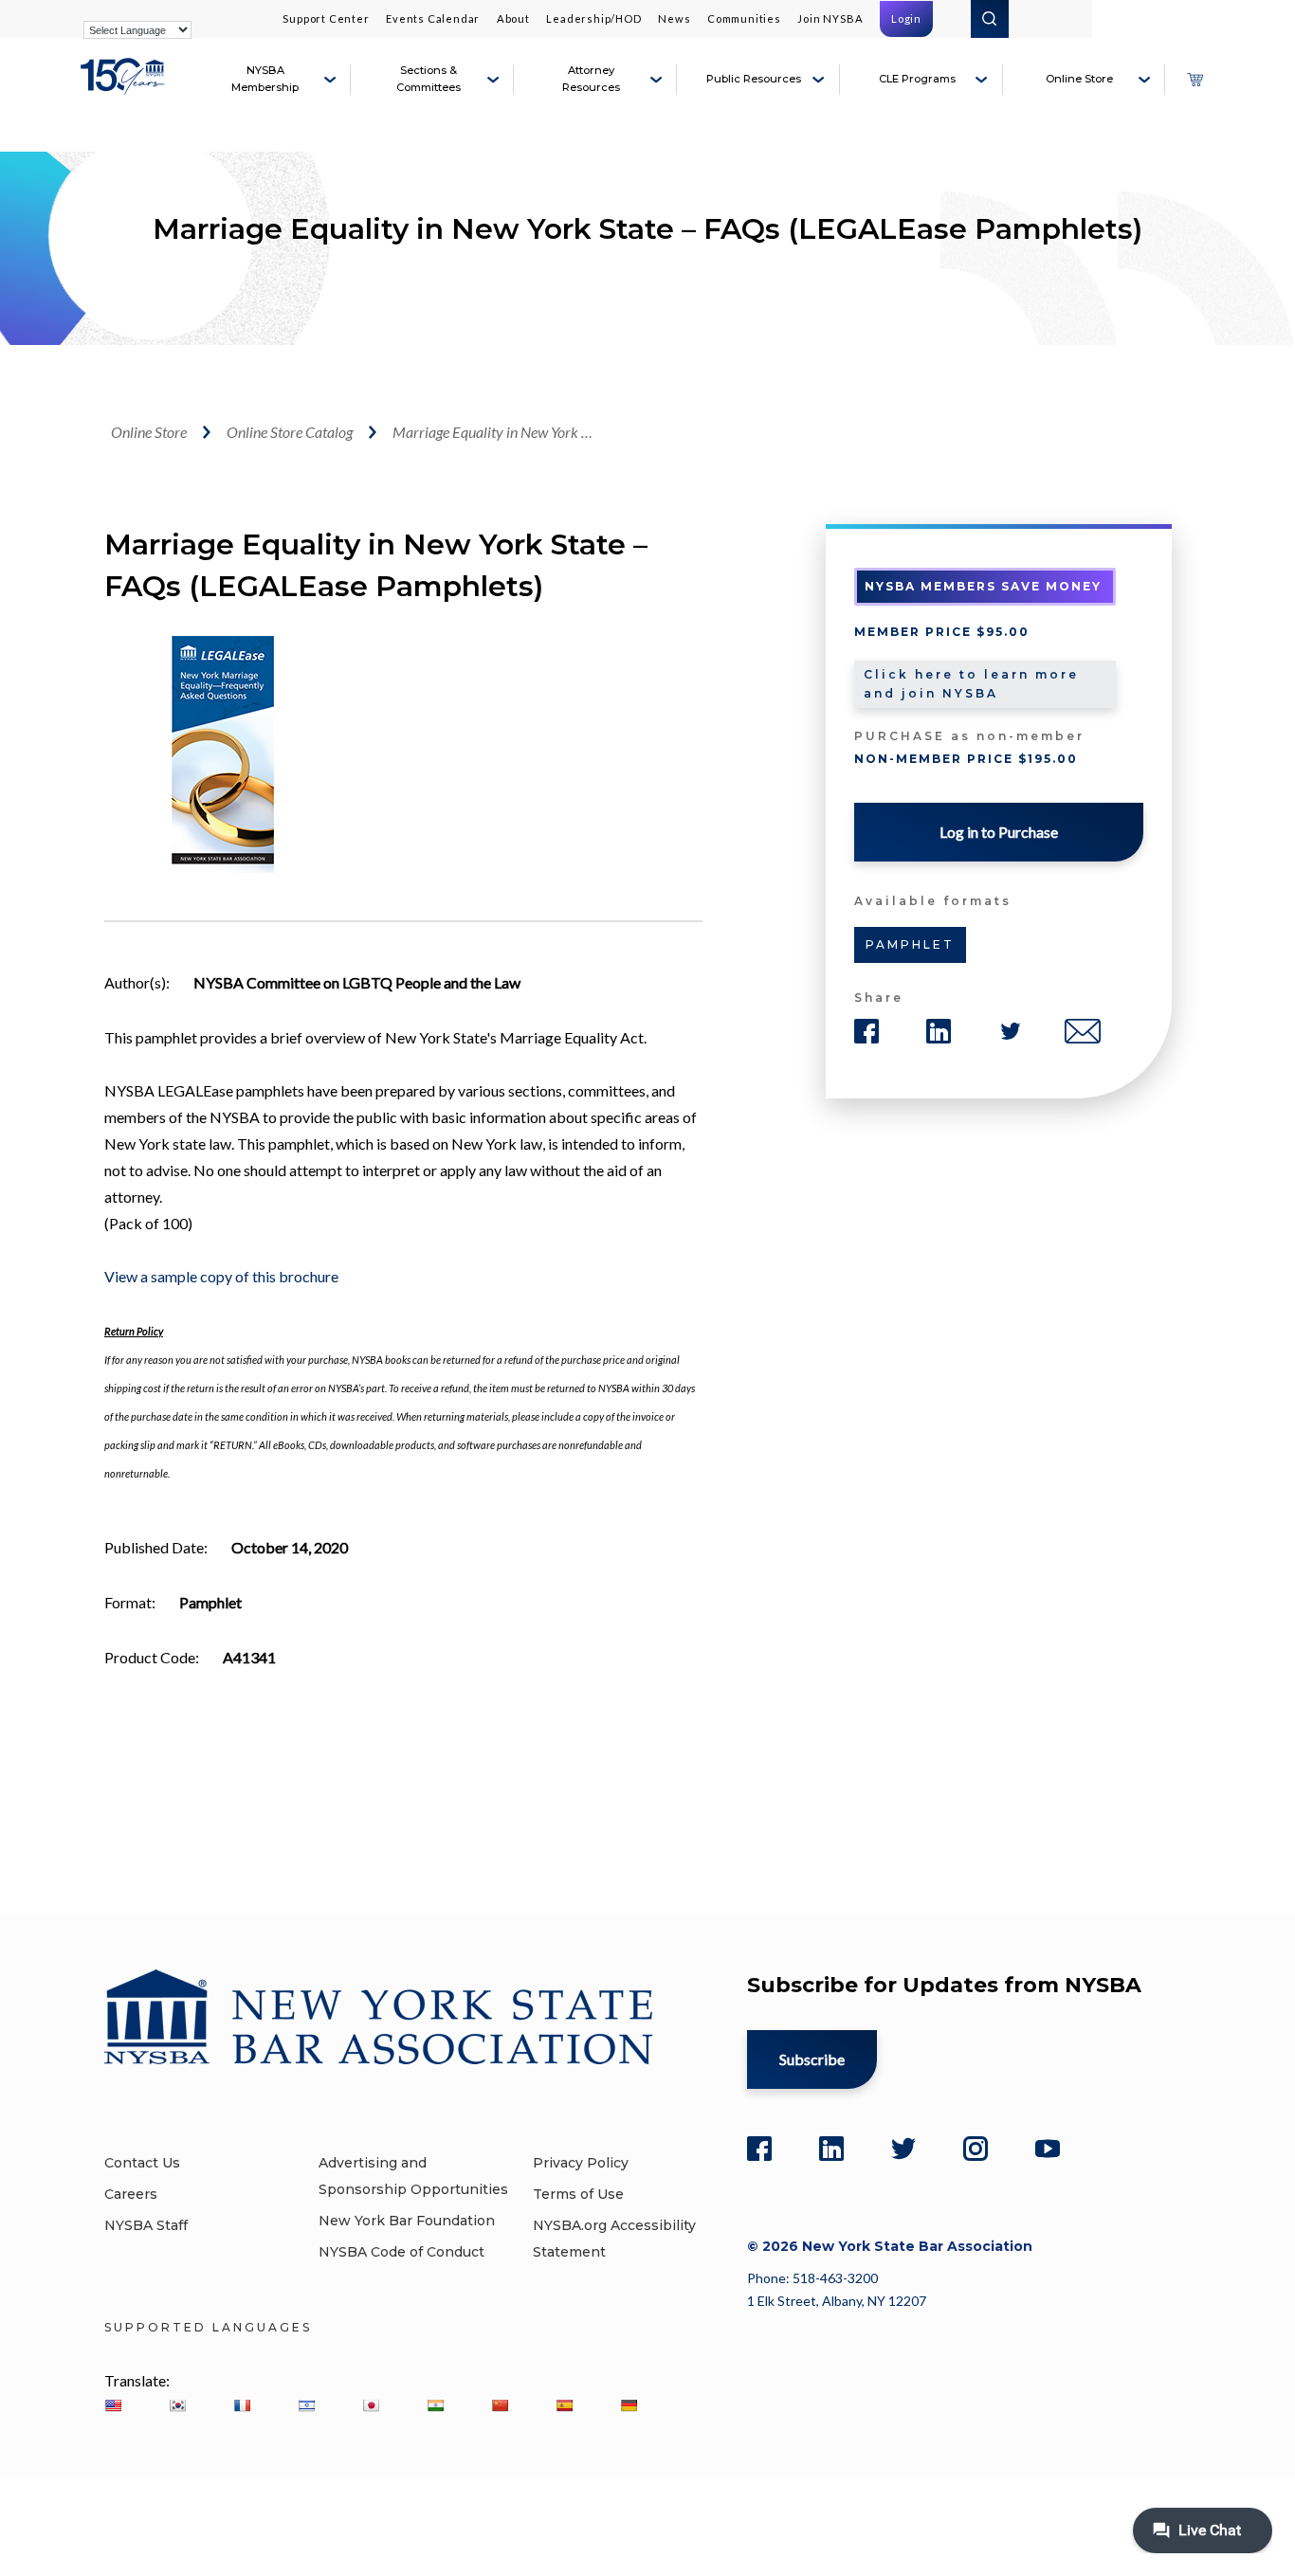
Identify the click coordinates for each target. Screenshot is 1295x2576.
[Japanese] (371, 2405)
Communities (744, 18)
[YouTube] (1048, 2149)
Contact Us (142, 2163)
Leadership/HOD (593, 18)
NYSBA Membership (265, 79)
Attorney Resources (591, 79)
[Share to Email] (1083, 1031)
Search (990, 19)
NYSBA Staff (146, 2225)
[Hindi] (435, 2405)
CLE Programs (917, 79)
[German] (629, 2405)
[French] (242, 2405)
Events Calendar (433, 18)
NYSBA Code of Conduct (401, 2252)
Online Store (1079, 79)
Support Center (326, 18)
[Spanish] (564, 2405)
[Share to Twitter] (1011, 1031)
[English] (113, 2405)
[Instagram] (976, 2149)
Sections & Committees (429, 79)
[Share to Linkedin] (939, 1031)
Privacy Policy (581, 2163)
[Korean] (177, 2405)
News (674, 18)
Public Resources (754, 79)
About (513, 18)
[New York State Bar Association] (125, 87)
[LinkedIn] (831, 2149)
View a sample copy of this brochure (221, 1276)
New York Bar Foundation (407, 2221)
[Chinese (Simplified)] (500, 2405)
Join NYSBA (830, 18)
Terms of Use (578, 2194)
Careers (131, 2194)
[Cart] (1195, 80)
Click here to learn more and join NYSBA (971, 684)
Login (906, 18)
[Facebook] (759, 2149)
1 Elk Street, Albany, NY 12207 (837, 2301)
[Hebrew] (306, 2405)
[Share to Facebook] (866, 1031)
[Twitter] (903, 2149)
